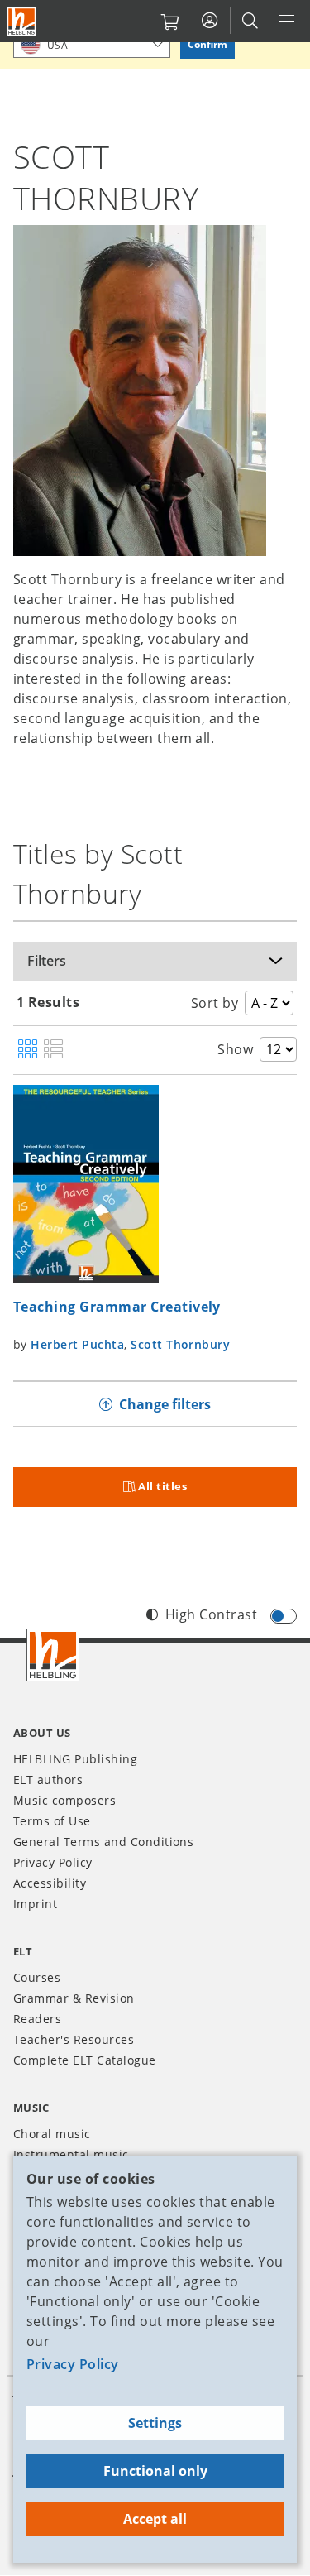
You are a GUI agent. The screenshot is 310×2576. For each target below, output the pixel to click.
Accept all (155, 2519)
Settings (155, 2423)
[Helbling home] (53, 1655)
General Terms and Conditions (103, 1842)
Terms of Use (52, 1821)
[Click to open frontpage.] (21, 22)
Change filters (165, 1404)
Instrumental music (71, 2154)
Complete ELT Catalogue (85, 2060)
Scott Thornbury (180, 1344)
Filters (47, 961)
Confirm (207, 44)
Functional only (155, 2471)
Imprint (35, 1904)
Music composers (64, 1800)
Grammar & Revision (74, 1998)
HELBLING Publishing (75, 1759)
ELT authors (48, 1780)
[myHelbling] (210, 21)
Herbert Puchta (77, 1344)
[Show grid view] (28, 1050)
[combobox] (92, 44)
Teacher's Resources (74, 2039)
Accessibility (50, 1883)
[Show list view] (53, 1050)
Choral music (52, 2134)
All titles (162, 1486)
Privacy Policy (73, 2364)
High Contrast (211, 1614)
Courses (37, 1977)
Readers (37, 2019)
